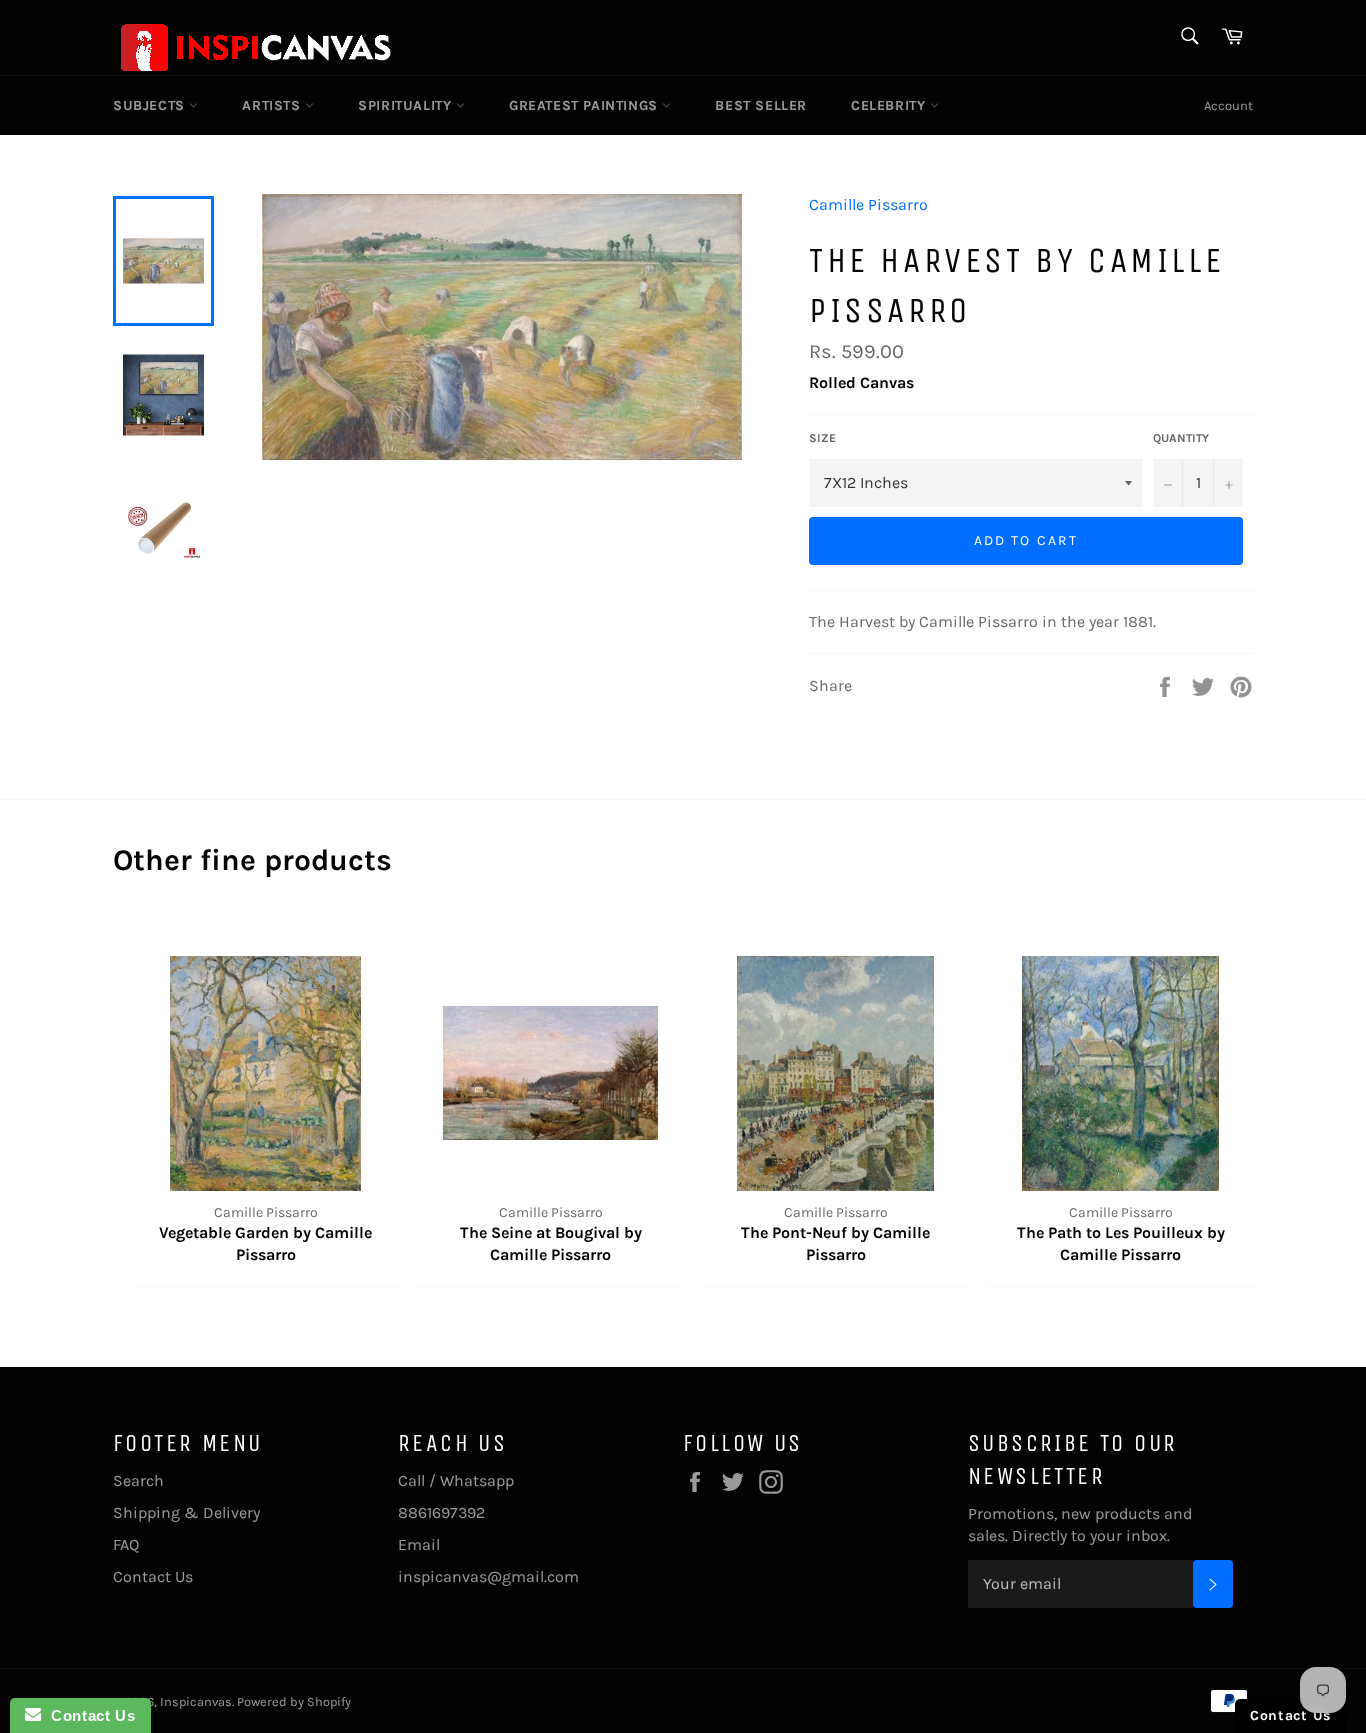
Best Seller (761, 105)
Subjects (151, 105)
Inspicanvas (196, 1701)
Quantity (1181, 438)
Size (822, 438)
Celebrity (890, 105)
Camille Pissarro (868, 204)
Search (138, 1480)
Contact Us (153, 1576)
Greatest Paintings (585, 105)
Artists (273, 105)
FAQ (126, 1544)
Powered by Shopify (294, 1701)
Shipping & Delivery (186, 1512)
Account (1228, 105)
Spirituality (407, 105)
